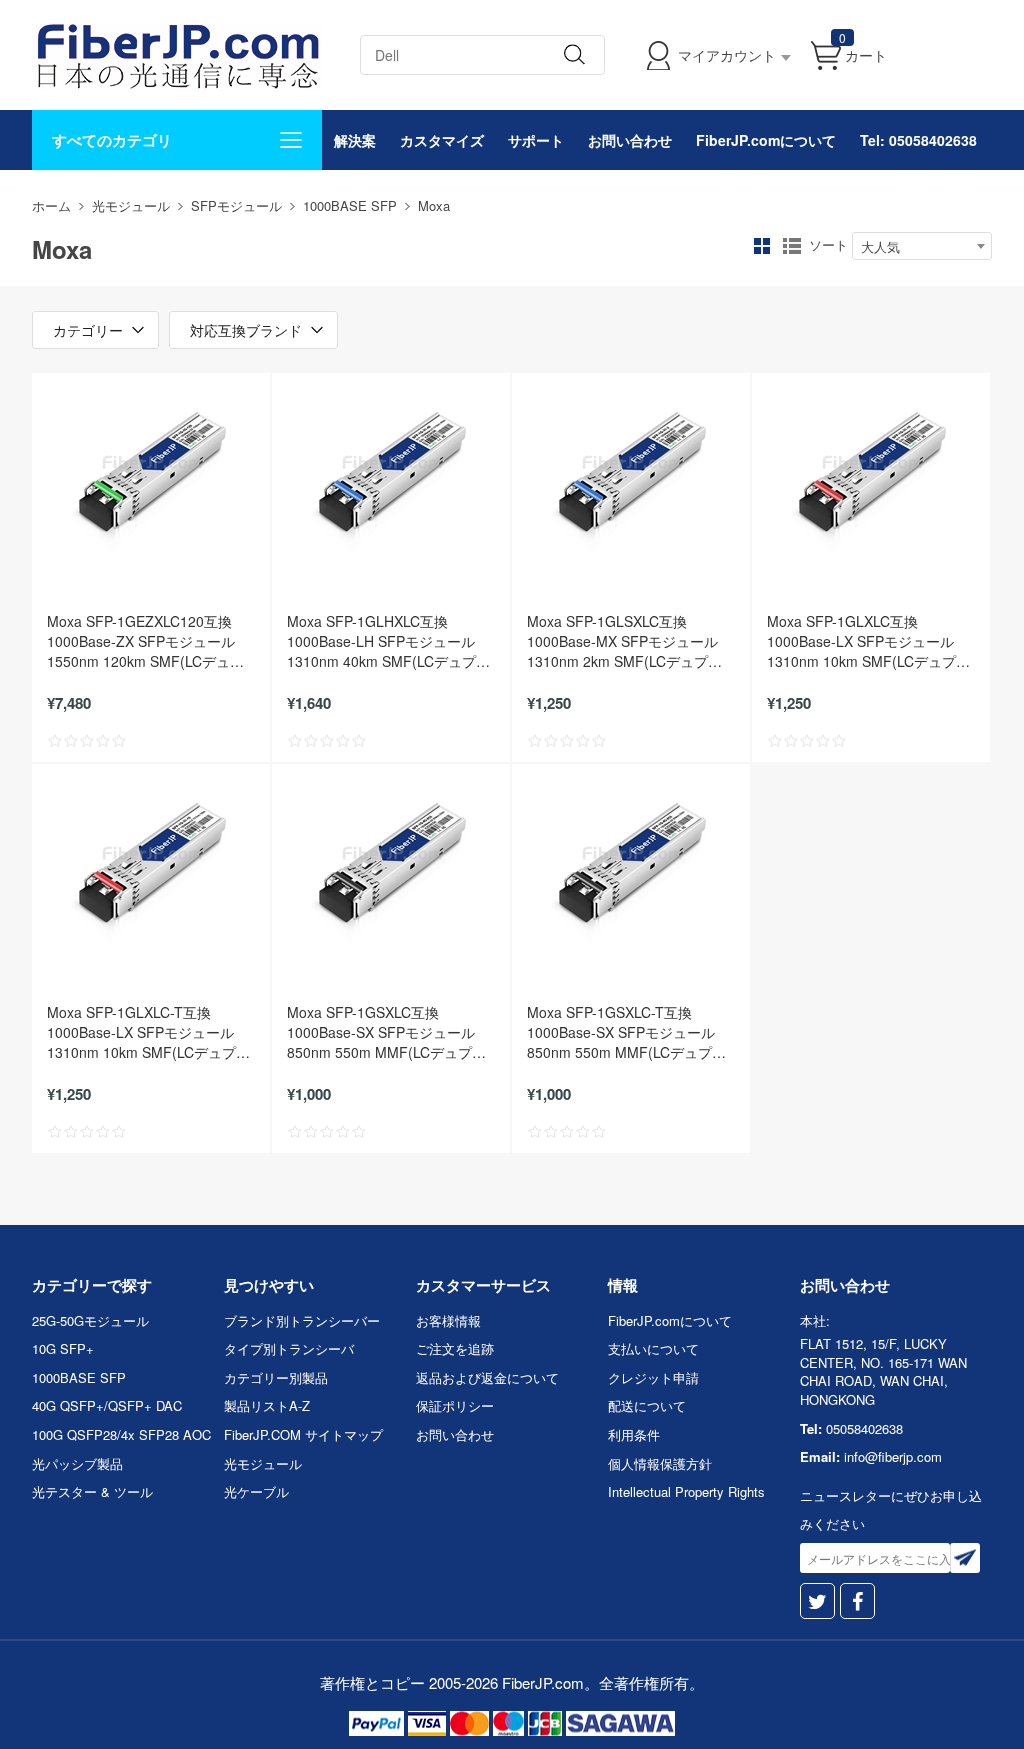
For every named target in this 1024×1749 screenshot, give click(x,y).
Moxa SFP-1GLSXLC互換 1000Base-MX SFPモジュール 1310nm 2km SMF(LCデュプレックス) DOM (624, 641)
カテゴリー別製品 (276, 1377)
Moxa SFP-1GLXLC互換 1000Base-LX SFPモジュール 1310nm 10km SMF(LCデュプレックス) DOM (868, 641)
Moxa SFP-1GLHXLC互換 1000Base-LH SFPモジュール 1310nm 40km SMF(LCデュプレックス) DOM (388, 641)
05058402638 (864, 1428)
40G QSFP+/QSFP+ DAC (107, 1405)
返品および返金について (487, 1377)
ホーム (51, 205)
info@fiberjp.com (893, 1456)
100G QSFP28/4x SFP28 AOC (121, 1434)
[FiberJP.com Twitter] (817, 1601)
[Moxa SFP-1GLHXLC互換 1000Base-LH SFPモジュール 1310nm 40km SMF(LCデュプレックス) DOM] (391, 473)
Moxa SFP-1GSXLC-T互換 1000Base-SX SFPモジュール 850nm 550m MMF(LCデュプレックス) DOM (626, 1032)
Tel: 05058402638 (918, 140)
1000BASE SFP (350, 205)
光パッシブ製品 (77, 1463)
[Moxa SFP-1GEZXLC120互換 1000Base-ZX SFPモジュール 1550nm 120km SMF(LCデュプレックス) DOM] (151, 473)
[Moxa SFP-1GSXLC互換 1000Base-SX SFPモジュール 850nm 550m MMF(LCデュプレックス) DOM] (391, 864)
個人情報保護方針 (660, 1463)
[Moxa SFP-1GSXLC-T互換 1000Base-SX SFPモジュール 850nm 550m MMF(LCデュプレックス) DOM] (631, 864)
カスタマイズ (442, 140)
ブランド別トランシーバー (302, 1320)
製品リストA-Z (267, 1405)
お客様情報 (448, 1320)
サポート (536, 140)
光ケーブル (256, 1491)
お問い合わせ (630, 140)
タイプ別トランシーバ (289, 1348)
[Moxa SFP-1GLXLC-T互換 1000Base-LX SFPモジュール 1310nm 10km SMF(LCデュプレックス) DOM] (151, 864)
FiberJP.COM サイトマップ (303, 1434)
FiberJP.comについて (766, 140)
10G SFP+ (63, 1348)
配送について (647, 1405)
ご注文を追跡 (455, 1348)
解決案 (355, 140)
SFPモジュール (236, 205)
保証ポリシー (455, 1405)
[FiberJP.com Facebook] (857, 1601)
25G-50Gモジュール (90, 1320)
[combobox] (922, 246)
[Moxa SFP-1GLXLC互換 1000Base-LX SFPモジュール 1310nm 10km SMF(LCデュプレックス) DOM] (871, 473)
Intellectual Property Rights (686, 1491)
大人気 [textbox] (880, 246)
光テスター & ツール (92, 1491)
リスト (792, 246)
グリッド (762, 246)
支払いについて (653, 1348)
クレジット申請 (653, 1377)
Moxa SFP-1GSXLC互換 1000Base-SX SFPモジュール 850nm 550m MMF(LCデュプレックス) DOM (386, 1032)
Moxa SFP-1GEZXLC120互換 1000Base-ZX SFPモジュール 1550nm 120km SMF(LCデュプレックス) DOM (145, 641)
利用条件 (634, 1434)
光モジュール (131, 205)
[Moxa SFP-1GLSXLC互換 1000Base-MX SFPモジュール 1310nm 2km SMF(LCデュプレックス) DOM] (631, 473)
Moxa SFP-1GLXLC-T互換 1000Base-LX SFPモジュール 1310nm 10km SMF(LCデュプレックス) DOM (148, 1032)
